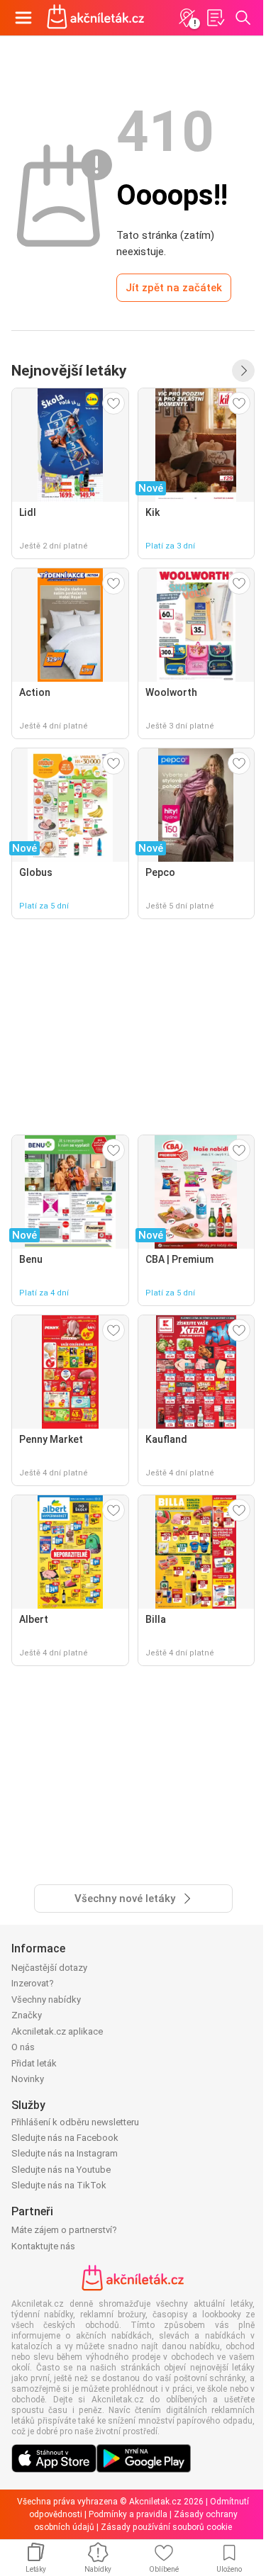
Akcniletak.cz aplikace (57, 2031)
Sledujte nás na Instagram (65, 2153)
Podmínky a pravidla (128, 2514)
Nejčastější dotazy (49, 1968)
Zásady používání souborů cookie (166, 2527)
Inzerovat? (33, 1983)
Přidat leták (34, 2063)
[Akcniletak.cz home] (96, 18)
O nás (23, 2047)
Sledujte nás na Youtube (61, 2170)
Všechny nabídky (46, 2000)
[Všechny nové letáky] (243, 371)
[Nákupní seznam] (215, 18)
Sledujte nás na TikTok (59, 2185)
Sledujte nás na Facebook (65, 2138)
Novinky (28, 2079)
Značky (27, 2015)
